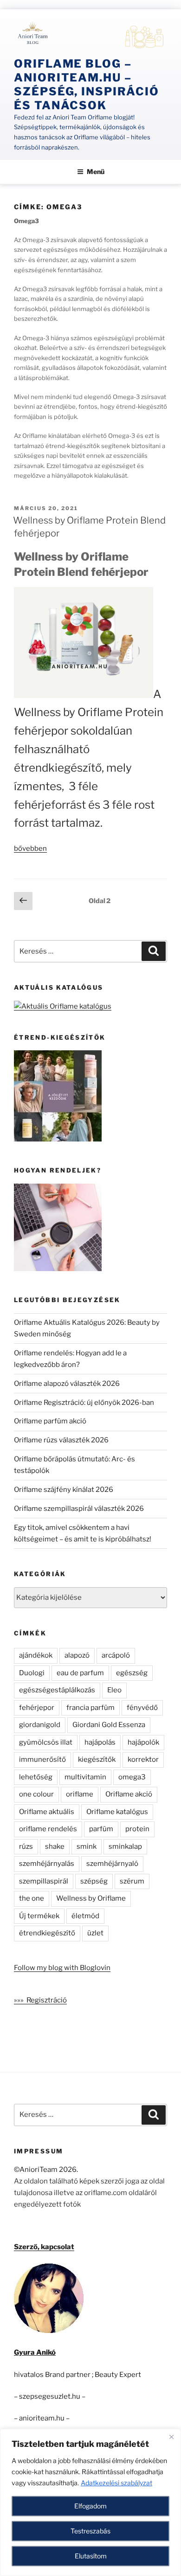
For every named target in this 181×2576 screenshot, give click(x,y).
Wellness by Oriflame (91, 1898)
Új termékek (39, 1916)
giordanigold (40, 1725)
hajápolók (143, 1742)
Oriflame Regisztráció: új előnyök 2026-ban (84, 1403)
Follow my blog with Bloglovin (62, 1968)
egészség (132, 1673)
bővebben (30, 848)
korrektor (143, 1759)
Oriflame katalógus (117, 1812)
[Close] (171, 2437)
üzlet (95, 1933)
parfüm (101, 1829)
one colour (36, 1794)
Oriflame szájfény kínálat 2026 (64, 1490)
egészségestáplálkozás (57, 1690)
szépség (94, 1881)
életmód (85, 1916)
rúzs (26, 1846)
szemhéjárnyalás (47, 1864)
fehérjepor (37, 1708)
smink (87, 1846)
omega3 (132, 1777)
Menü (96, 172)
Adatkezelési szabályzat (116, 2483)
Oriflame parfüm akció (50, 1421)
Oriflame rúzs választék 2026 (61, 1440)
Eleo (114, 1690)
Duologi (32, 1673)
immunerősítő (42, 1759)
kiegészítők (97, 1759)
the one (32, 1898)
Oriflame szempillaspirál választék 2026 (79, 1509)
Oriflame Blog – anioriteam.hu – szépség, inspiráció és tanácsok (86, 84)
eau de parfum (80, 1673)
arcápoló (116, 1655)
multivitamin (85, 1777)
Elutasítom (91, 2556)
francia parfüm (90, 1708)
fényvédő (142, 1708)
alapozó (77, 1655)
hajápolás (100, 1742)
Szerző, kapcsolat (44, 2247)
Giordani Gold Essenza (109, 1725)
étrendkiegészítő (47, 1933)
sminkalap (125, 1846)
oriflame (80, 1794)
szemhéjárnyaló (112, 1864)
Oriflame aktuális (47, 1812)
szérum (132, 1881)
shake (55, 1846)
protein (137, 1829)
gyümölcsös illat (46, 1742)
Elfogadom (90, 2506)
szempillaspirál (44, 1881)
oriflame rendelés (48, 1829)
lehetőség (36, 1777)
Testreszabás (90, 2531)
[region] (90, 2502)
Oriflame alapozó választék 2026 (67, 1384)
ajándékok (36, 1655)
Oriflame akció (129, 1794)
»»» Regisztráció (40, 2000)
